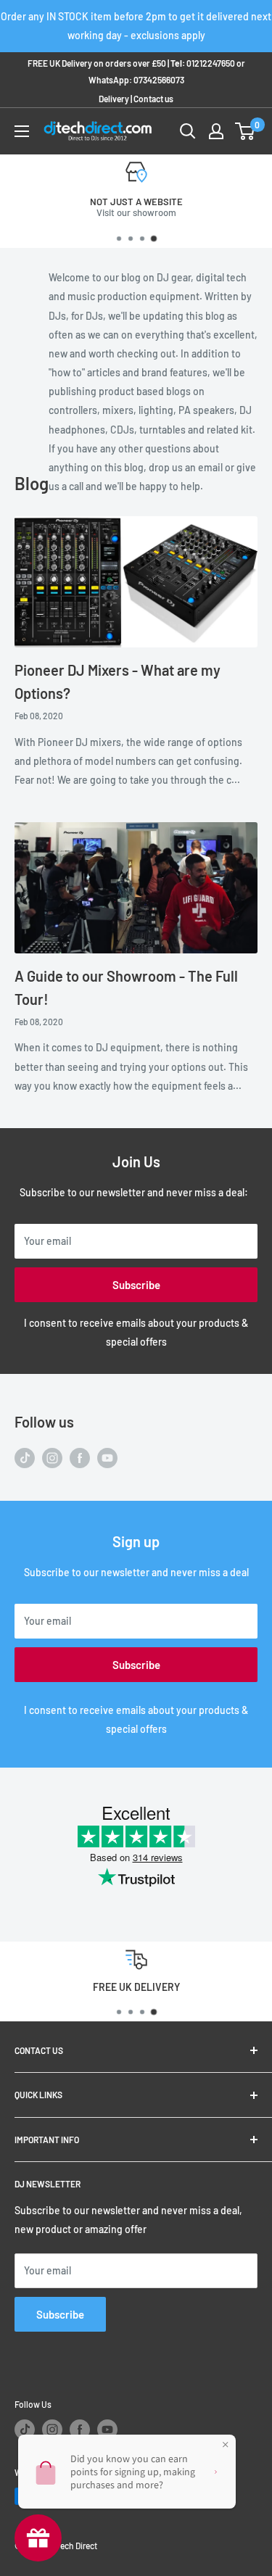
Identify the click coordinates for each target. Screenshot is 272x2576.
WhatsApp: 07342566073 (136, 80)
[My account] (216, 131)
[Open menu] (22, 131)
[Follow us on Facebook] (80, 1458)
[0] (246, 131)
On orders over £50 (178, 212)
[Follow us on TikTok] (25, 1458)
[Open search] (188, 131)
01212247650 (211, 63)
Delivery (114, 99)
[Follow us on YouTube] (107, 1458)
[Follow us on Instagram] (52, 1458)
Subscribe (136, 1285)
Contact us (153, 99)
